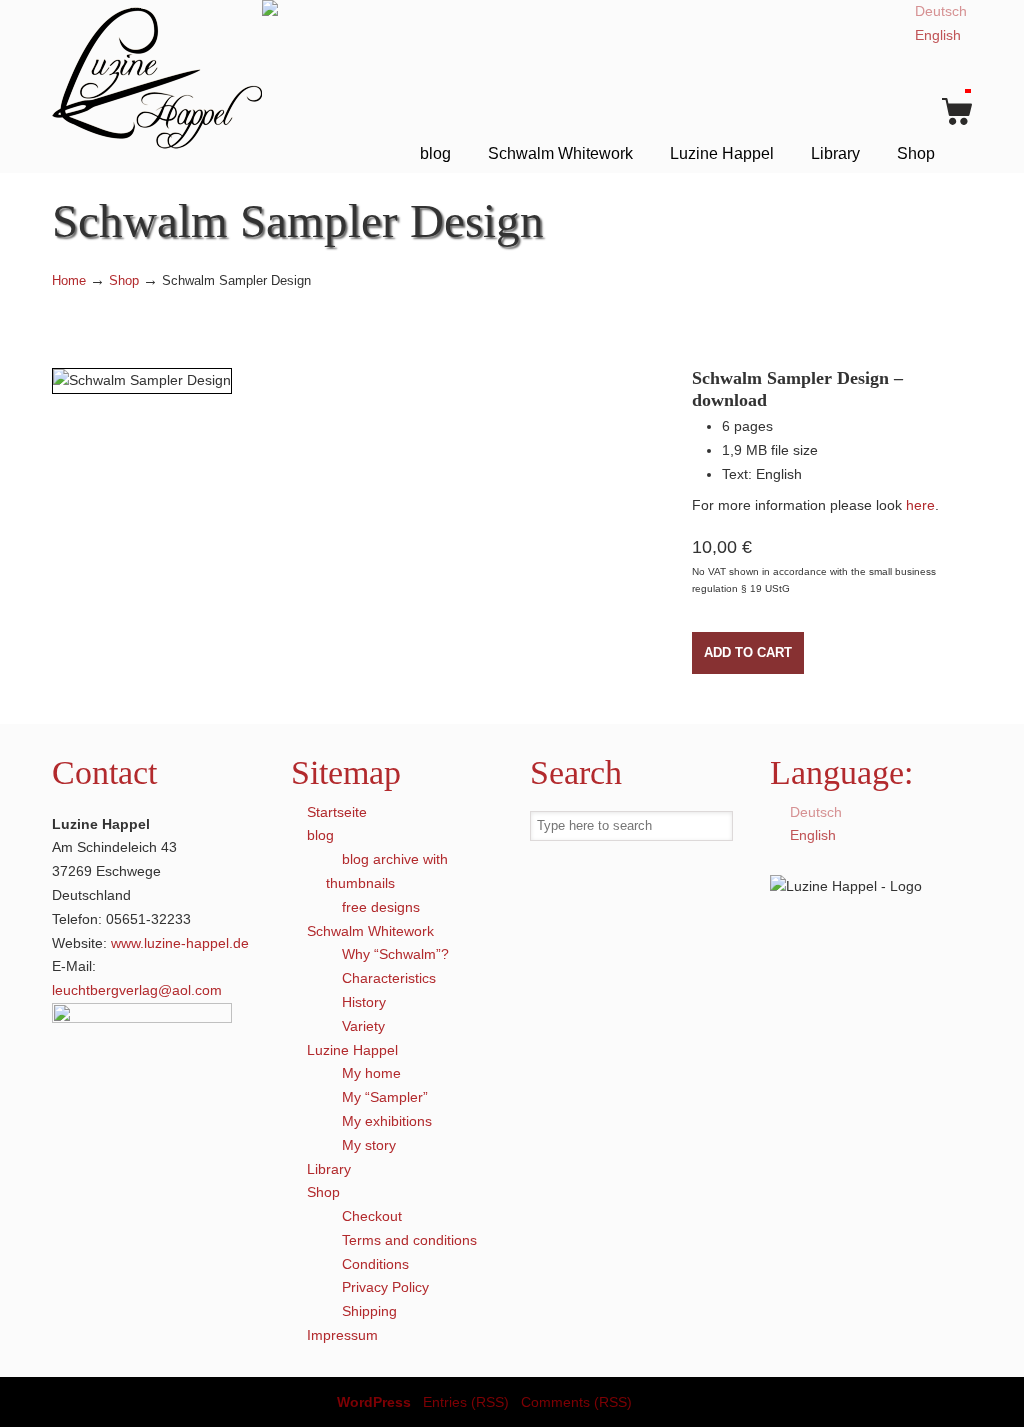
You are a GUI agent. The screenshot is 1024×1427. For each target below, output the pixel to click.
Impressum (342, 1335)
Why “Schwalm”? (395, 954)
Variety (363, 1026)
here (920, 505)
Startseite (337, 812)
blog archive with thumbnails (387, 871)
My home (371, 1073)
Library (329, 1169)
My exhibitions (387, 1121)
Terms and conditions (409, 1240)
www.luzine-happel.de (180, 943)
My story (369, 1145)
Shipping (369, 1311)
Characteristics (389, 978)
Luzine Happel (157, 77)
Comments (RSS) (576, 1402)
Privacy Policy (385, 1287)
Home (69, 281)
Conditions (375, 1264)
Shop (124, 281)
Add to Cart (748, 652)
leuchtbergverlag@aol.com (137, 990)
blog (320, 835)
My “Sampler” (385, 1097)
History (364, 1002)
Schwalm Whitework (370, 931)
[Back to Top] (999, 1402)
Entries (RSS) (466, 1402)
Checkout (372, 1216)
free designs (381, 907)
